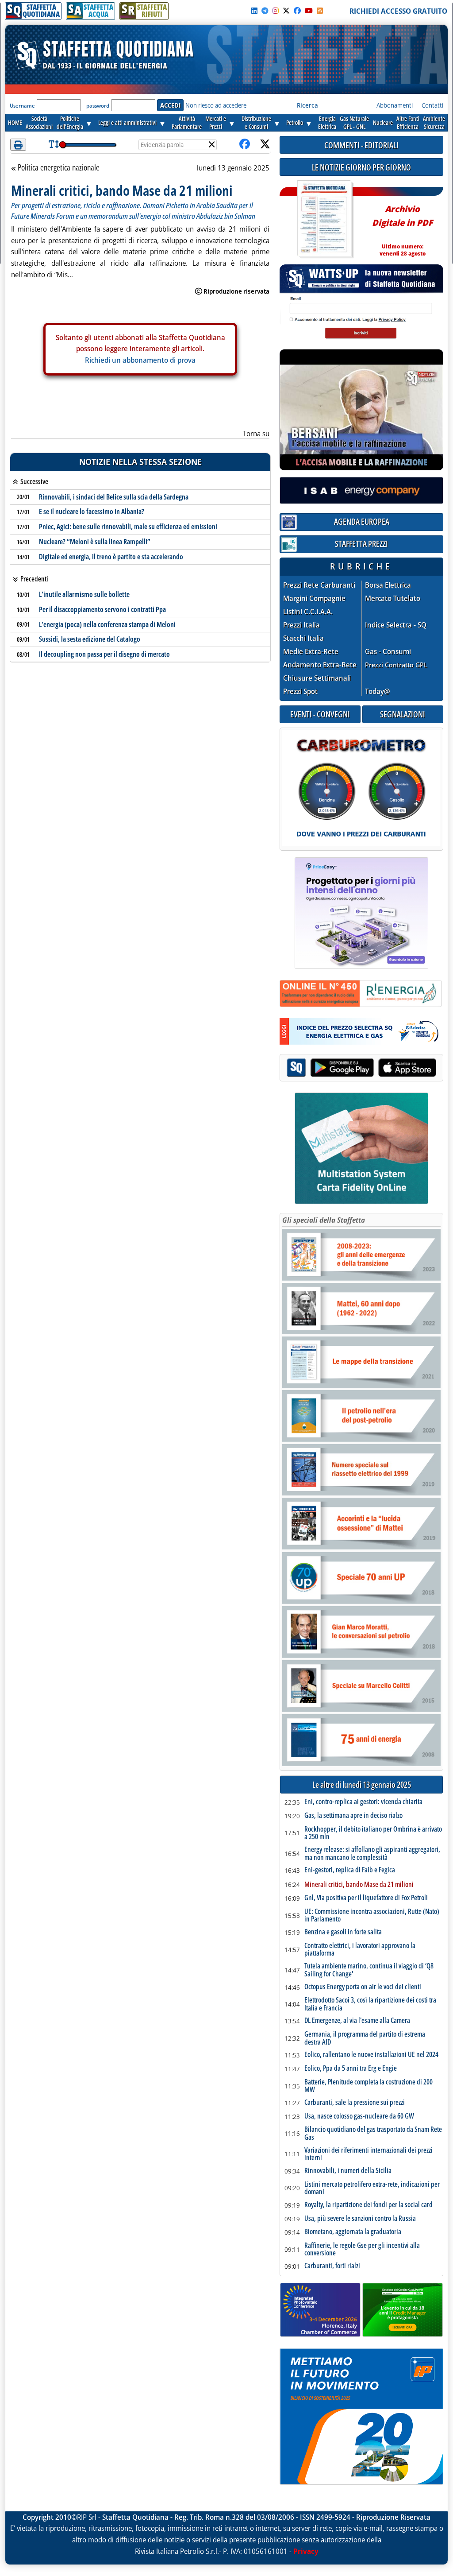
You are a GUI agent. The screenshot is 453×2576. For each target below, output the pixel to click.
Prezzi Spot (300, 691)
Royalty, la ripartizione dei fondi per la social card (369, 2205)
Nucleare (383, 122)
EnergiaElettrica (327, 122)
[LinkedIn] (254, 11)
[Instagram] (276, 11)
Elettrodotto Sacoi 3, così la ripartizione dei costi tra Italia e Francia (370, 2004)
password (98, 106)
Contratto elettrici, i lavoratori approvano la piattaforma (360, 1950)
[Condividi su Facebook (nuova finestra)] (245, 145)
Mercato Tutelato (393, 598)
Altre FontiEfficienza (408, 122)
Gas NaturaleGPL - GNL (354, 122)
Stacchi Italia (303, 638)
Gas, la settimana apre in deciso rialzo (353, 1816)
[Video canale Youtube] (309, 11)
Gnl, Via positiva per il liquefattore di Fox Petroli (366, 1898)
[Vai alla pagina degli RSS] (320, 11)
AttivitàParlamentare (187, 122)
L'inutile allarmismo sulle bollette (84, 594)
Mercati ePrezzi (216, 122)
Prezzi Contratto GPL (396, 665)
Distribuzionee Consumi (256, 122)
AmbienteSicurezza (434, 122)
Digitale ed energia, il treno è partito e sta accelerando (111, 557)
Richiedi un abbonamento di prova (140, 360)
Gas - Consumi (388, 652)
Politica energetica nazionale (58, 168)
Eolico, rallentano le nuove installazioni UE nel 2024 (371, 2055)
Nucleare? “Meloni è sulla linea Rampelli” (95, 542)
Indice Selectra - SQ (396, 625)
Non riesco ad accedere (216, 105)
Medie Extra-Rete (311, 652)
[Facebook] (297, 11)
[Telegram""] (265, 11)
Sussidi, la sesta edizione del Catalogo (90, 639)
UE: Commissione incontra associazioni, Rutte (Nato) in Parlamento (372, 1916)
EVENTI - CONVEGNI (320, 714)
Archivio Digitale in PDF (402, 227)
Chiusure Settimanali (317, 678)
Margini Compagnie (314, 598)
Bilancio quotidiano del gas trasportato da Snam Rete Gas (373, 2133)
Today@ (378, 691)
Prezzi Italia (301, 625)
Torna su (256, 434)
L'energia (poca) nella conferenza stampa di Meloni (107, 624)
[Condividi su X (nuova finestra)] (265, 145)
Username (22, 106)
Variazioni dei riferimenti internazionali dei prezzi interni (369, 2154)
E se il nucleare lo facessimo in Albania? (92, 511)
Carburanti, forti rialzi (332, 2266)
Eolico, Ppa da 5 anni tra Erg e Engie (351, 2069)
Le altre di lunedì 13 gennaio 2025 (362, 1785)
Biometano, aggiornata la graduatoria (353, 2232)
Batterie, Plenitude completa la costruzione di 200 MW (369, 2086)
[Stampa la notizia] (18, 145)
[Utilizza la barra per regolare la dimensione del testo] (54, 145)
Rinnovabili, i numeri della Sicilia (348, 2171)
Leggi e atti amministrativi (127, 122)
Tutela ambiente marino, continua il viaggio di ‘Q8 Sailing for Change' (369, 1970)
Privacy (306, 2551)
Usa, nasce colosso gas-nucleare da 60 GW (359, 2116)
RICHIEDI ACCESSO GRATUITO (398, 11)
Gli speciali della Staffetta (324, 1220)
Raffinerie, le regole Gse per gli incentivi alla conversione (362, 2249)
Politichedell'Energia (70, 122)
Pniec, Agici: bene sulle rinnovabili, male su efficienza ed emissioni (128, 527)
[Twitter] (286, 11)
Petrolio (295, 122)
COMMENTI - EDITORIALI (361, 145)
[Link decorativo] (324, 219)
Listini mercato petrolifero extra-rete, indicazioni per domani (372, 2188)
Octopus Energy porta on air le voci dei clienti (363, 1987)
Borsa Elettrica (388, 585)
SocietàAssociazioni (39, 122)
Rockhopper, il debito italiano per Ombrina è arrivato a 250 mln (373, 1833)
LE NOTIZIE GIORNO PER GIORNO (361, 167)
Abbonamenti (395, 105)
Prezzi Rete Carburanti (319, 585)
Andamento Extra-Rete (320, 665)
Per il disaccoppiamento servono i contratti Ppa (102, 609)
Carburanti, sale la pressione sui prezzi (355, 2103)
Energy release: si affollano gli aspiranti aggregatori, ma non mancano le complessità (372, 1854)
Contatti (432, 105)
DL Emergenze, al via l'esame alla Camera (357, 2021)
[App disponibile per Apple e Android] (361, 1069)
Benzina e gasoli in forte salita (343, 1932)
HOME (15, 122)
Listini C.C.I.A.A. (308, 612)
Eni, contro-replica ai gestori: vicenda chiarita (363, 1802)
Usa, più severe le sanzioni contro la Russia (360, 2219)
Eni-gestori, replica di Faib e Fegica (350, 1870)
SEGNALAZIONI (403, 714)
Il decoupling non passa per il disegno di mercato (104, 654)
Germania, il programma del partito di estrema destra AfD (365, 2038)
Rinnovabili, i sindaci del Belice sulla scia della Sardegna (114, 497)
